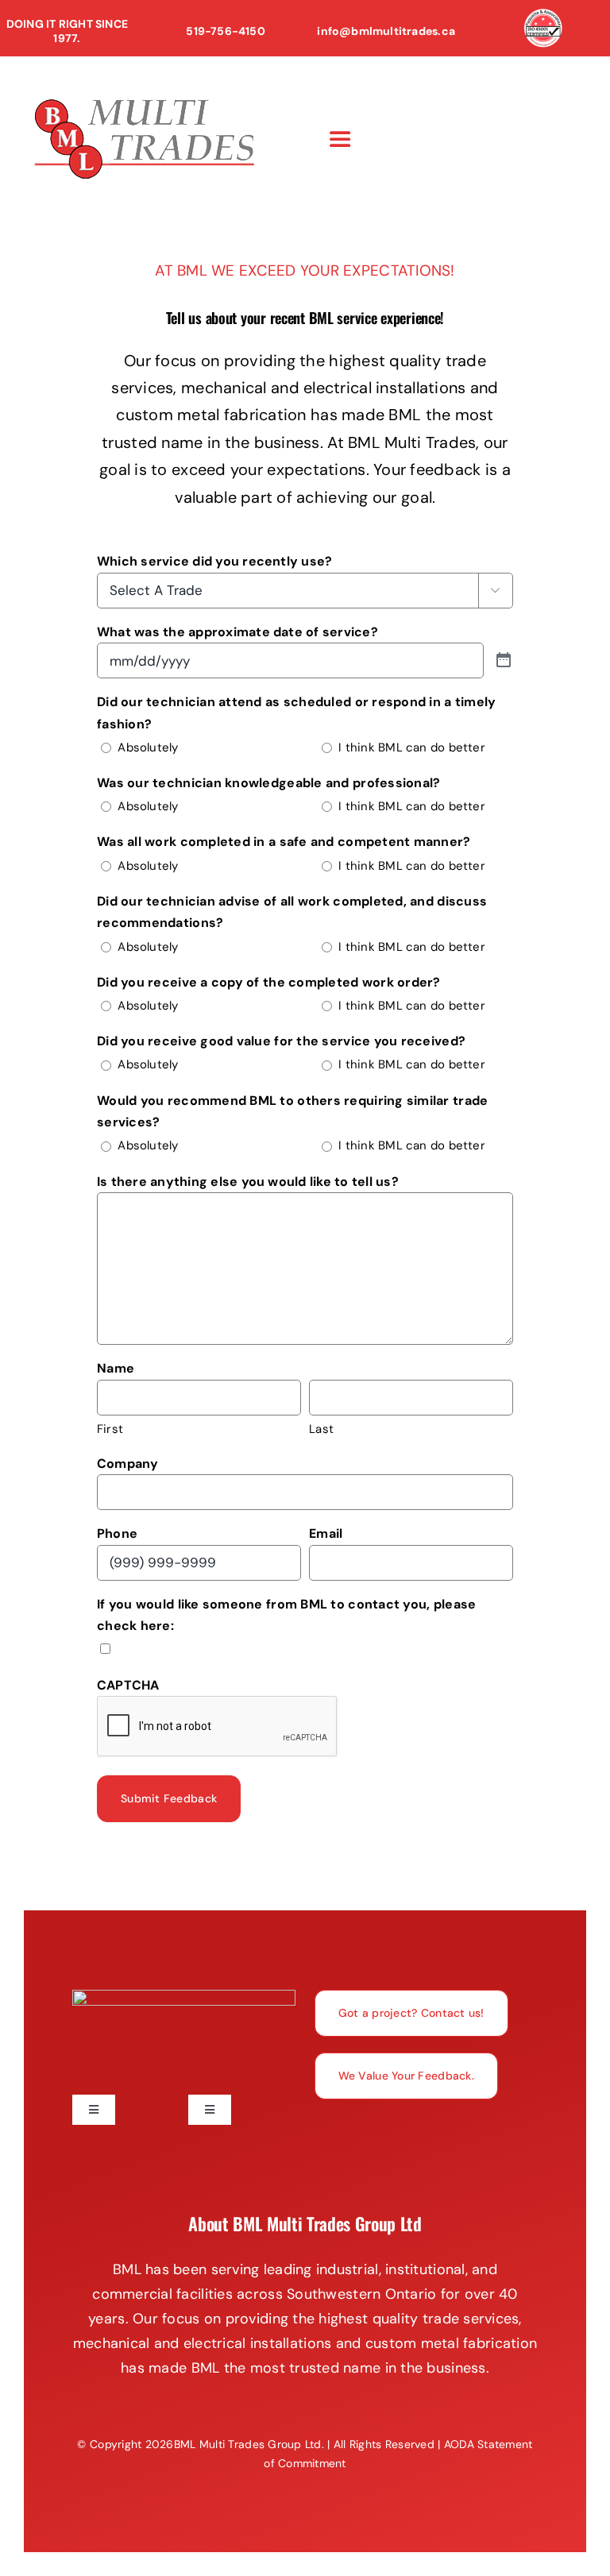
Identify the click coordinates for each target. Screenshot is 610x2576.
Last (321, 1429)
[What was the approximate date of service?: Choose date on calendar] (504, 660)
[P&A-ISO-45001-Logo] (543, 16)
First (110, 1429)
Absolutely (148, 747)
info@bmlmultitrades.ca (386, 31)
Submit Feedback (169, 1798)
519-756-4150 (226, 31)
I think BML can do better (412, 747)
